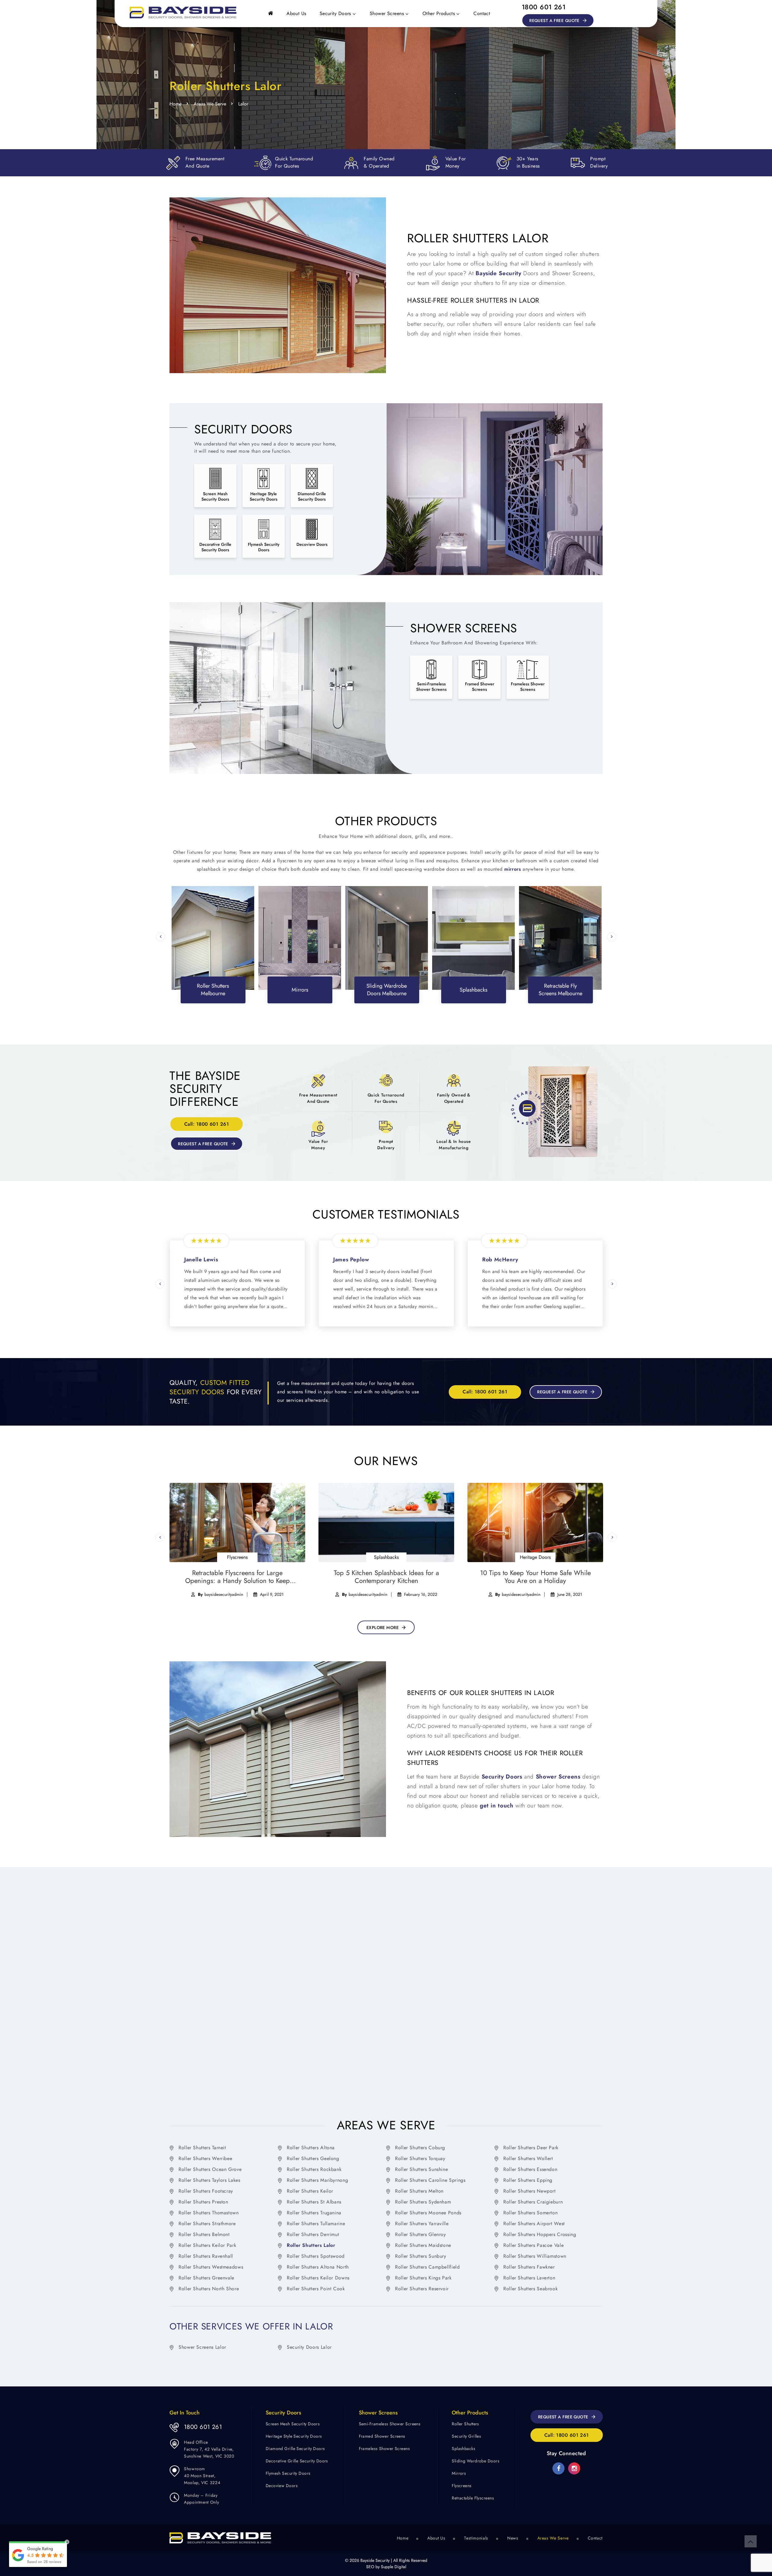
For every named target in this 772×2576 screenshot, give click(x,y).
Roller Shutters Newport (530, 2191)
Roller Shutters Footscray (206, 2191)
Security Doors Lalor (309, 2347)
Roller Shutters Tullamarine (316, 2224)
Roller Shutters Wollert (528, 2158)
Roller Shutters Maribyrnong (317, 2180)
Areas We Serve (210, 104)
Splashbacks (464, 2449)
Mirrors (459, 2474)
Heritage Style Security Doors (294, 2437)
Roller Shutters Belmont (204, 2234)
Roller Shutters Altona (311, 2148)
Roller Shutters (465, 2424)
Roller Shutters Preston (203, 2202)
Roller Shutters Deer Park (531, 2148)
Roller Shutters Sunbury (421, 2256)
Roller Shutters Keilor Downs (318, 2278)
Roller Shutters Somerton (530, 2213)
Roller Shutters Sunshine (421, 2169)
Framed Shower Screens (382, 2437)
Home (176, 104)
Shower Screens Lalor (202, 2347)
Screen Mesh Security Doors (293, 2424)
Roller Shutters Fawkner (529, 2267)
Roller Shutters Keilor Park (207, 2245)
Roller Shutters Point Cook (316, 2289)
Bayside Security (498, 273)
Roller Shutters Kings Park (423, 2278)
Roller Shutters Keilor (310, 2191)
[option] (213, 938)
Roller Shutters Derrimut (313, 2234)
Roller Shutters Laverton (529, 2278)
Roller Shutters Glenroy (421, 2234)
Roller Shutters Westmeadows (211, 2267)
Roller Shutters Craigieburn (533, 2202)
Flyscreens (462, 2486)
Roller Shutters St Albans (314, 2202)
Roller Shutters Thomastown (209, 2213)
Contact (482, 13)
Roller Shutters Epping (528, 2180)
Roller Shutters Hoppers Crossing (540, 2234)
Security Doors (335, 13)
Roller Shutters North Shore (209, 2289)
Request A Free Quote (554, 20)
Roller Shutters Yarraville (422, 2224)
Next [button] (612, 937)
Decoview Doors (282, 2486)
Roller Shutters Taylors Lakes (209, 2180)
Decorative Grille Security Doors (297, 2461)
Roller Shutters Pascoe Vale (533, 2245)
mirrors (513, 869)
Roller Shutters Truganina (314, 2213)
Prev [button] (160, 937)
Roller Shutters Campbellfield (427, 2267)
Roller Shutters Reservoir (422, 2289)
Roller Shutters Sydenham (423, 2202)
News (513, 2538)
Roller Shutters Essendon (530, 2169)
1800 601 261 (544, 7)
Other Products (439, 13)
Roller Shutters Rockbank (314, 2169)
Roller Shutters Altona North (318, 2267)
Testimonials (476, 2538)
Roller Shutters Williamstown (535, 2256)
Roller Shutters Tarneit (202, 2148)
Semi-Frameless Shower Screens (390, 2424)
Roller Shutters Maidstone (423, 2245)
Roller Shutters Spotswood (316, 2256)
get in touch (497, 1805)
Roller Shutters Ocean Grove (210, 2169)
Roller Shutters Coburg (420, 2148)
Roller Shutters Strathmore (207, 2224)
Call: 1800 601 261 (207, 1124)
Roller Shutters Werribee (205, 2158)
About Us (296, 13)
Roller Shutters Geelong (313, 2158)
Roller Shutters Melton (419, 2191)
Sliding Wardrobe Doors (476, 2461)
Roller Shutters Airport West (534, 2224)
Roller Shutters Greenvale (206, 2278)
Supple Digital (394, 2567)
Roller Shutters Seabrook (530, 2289)
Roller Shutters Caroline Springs (430, 2180)
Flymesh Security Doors (288, 2474)
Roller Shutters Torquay (420, 2158)
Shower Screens (387, 13)
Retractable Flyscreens (473, 2498)
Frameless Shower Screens (384, 2449)
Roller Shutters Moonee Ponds (428, 2213)
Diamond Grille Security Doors (295, 2449)
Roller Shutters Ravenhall (206, 2256)
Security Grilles (466, 2437)
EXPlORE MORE (383, 1628)
